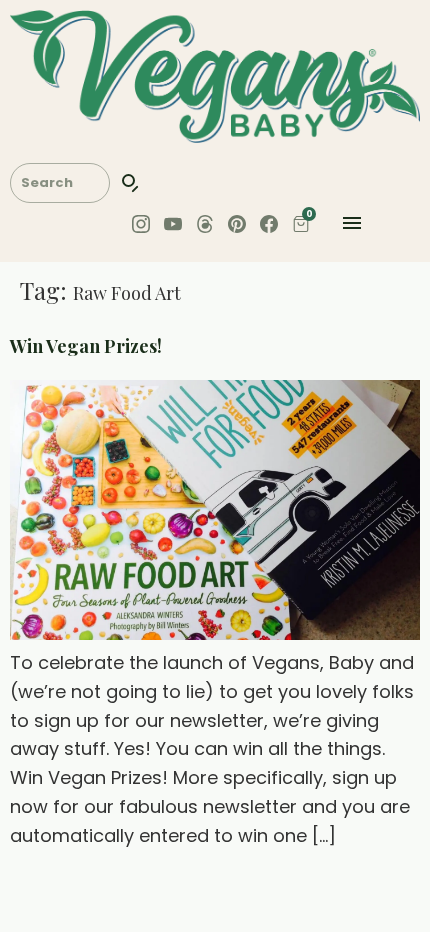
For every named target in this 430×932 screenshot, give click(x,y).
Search (131, 183)
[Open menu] (352, 227)
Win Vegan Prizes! (86, 346)
